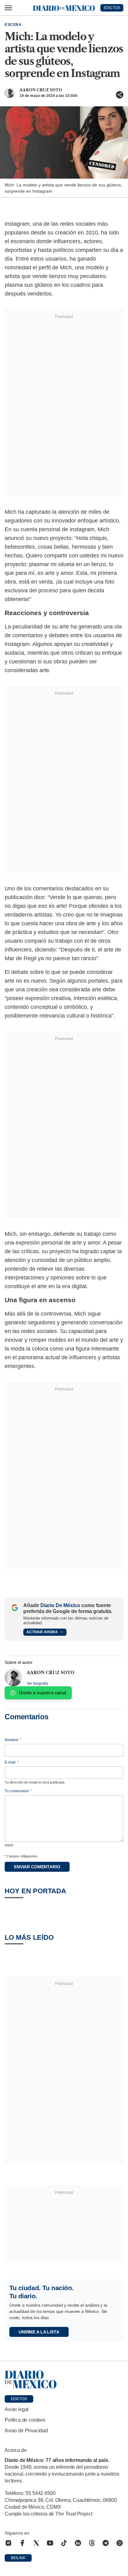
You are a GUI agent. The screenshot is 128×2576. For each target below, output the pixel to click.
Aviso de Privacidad (26, 2431)
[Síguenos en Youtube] (50, 2543)
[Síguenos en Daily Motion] (120, 2543)
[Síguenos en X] (36, 2543)
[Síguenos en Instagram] (8, 2543)
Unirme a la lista (39, 2332)
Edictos (19, 2399)
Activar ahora (42, 1632)
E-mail (12, 1762)
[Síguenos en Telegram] (106, 2543)
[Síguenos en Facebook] (22, 2543)
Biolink (18, 2558)
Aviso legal (17, 2409)
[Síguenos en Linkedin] (78, 2543)
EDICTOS (112, 8)
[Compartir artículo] (120, 95)
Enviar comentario (37, 1867)
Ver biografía (37, 1683)
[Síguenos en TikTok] (64, 2543)
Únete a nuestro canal (43, 1693)
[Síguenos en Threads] (92, 2543)
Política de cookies (25, 2420)
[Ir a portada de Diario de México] (64, 2380)
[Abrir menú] (8, 8)
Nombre (13, 1740)
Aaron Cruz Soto (41, 90)
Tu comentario (18, 1791)
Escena (13, 25)
